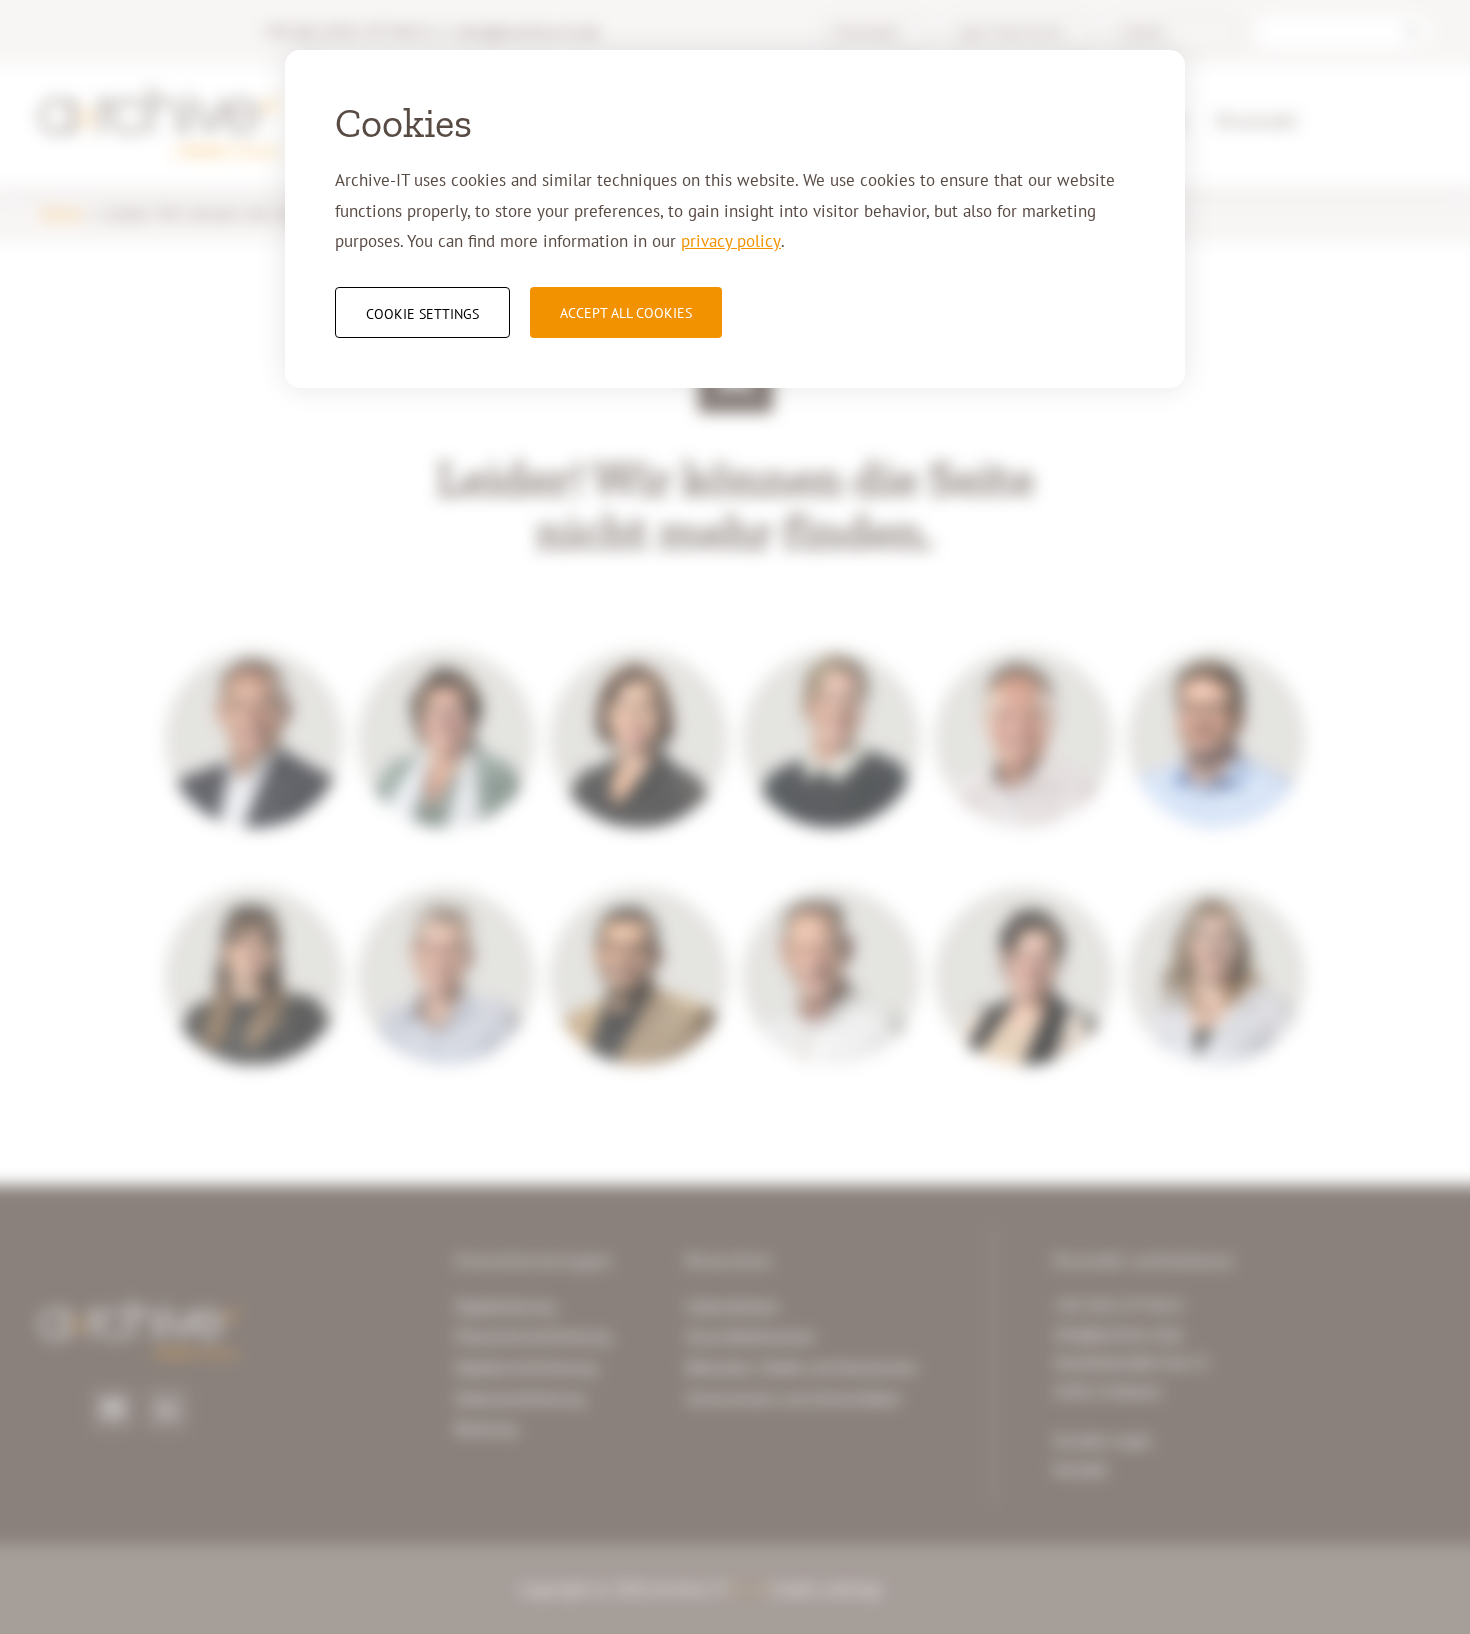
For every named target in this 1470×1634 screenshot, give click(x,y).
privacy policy (731, 241)
